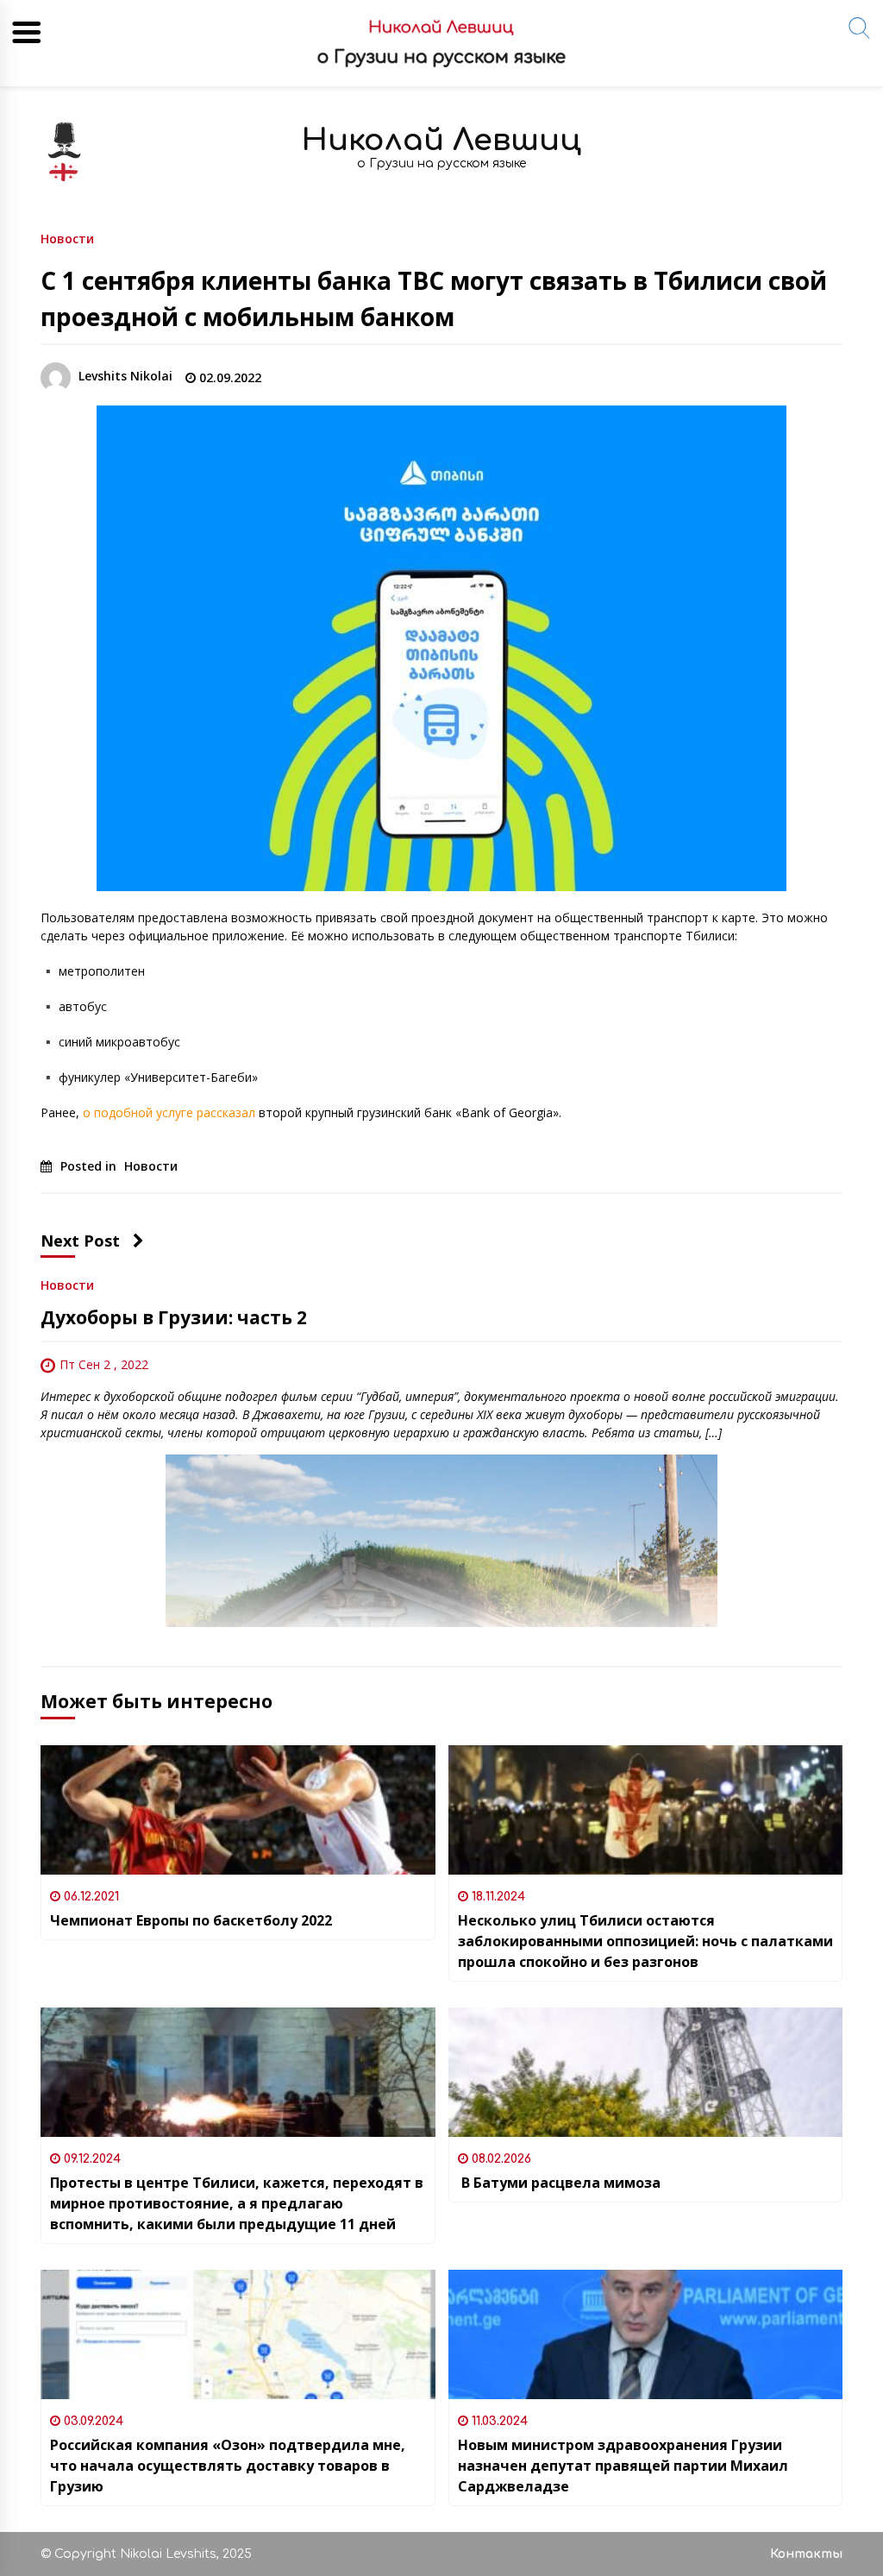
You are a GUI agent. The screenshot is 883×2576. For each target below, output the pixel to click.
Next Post (80, 1241)
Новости (67, 238)
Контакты (806, 2554)
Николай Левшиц (441, 140)
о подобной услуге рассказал (169, 1112)
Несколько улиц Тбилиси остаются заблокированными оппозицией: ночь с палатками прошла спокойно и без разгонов (645, 1941)
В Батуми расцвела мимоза (559, 2183)
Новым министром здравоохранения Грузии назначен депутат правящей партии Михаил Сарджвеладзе (623, 2466)
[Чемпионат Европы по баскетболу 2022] (238, 1810)
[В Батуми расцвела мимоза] (646, 2072)
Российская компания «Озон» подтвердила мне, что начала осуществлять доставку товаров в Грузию (228, 2466)
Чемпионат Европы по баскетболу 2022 (191, 1920)
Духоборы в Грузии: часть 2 (174, 1317)
